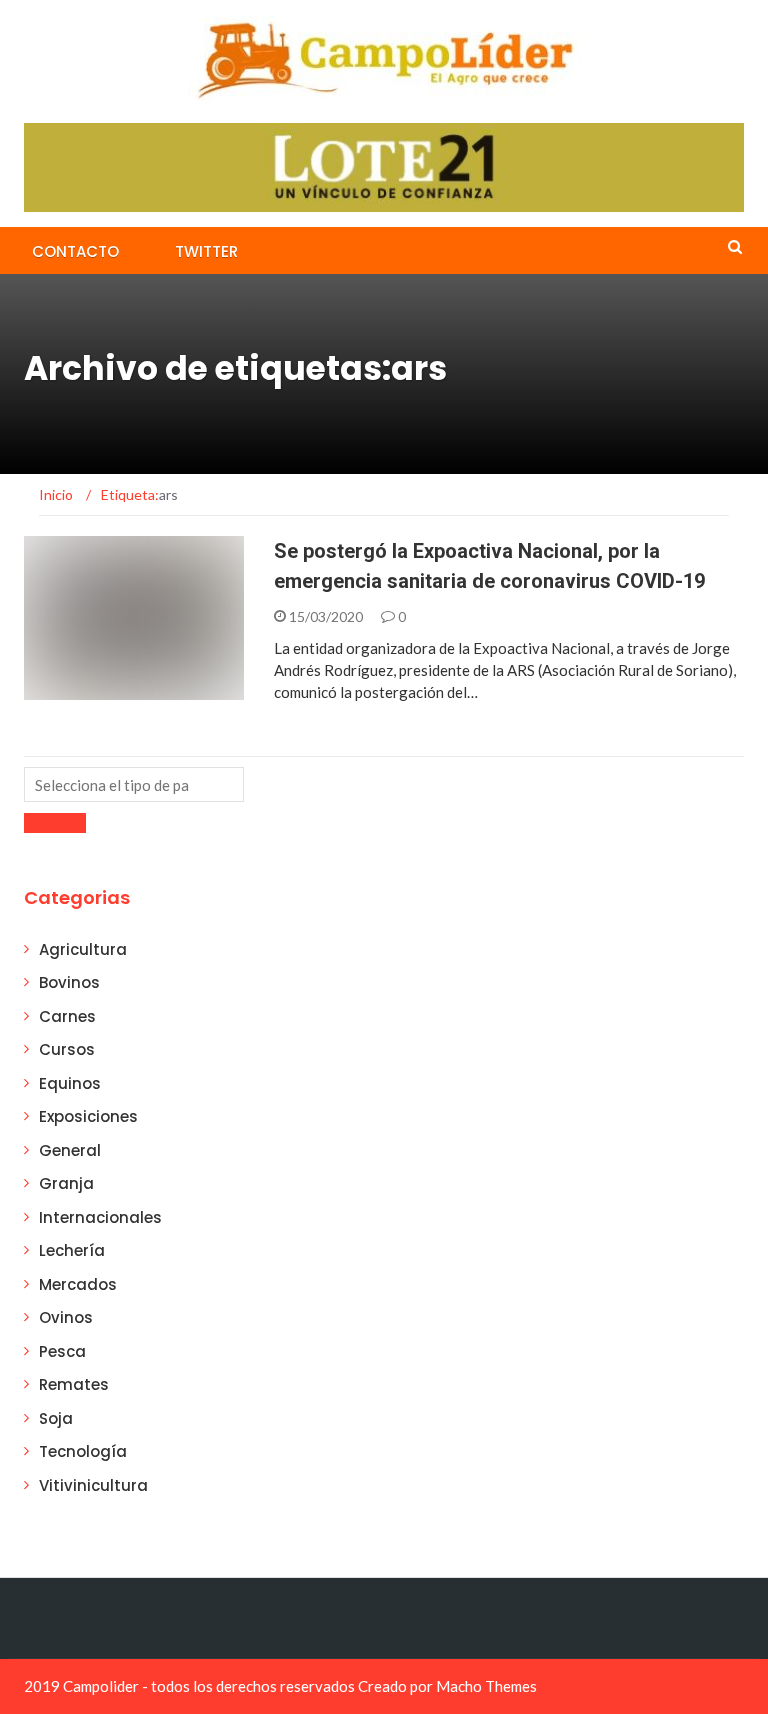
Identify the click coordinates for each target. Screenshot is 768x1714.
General (70, 1150)
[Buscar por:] (134, 784)
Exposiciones (88, 1116)
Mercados (78, 1284)
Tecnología (83, 1451)
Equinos (70, 1083)
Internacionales (100, 1217)
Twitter (206, 251)
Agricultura (96, 688)
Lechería (72, 1250)
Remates (74, 1384)
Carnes (67, 1016)
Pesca (62, 1351)
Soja (56, 1418)
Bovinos (69, 982)
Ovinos (66, 1317)
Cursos (67, 1049)
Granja (66, 1183)
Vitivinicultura (93, 1485)
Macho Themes (486, 1686)
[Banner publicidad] (384, 165)
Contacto (75, 251)
